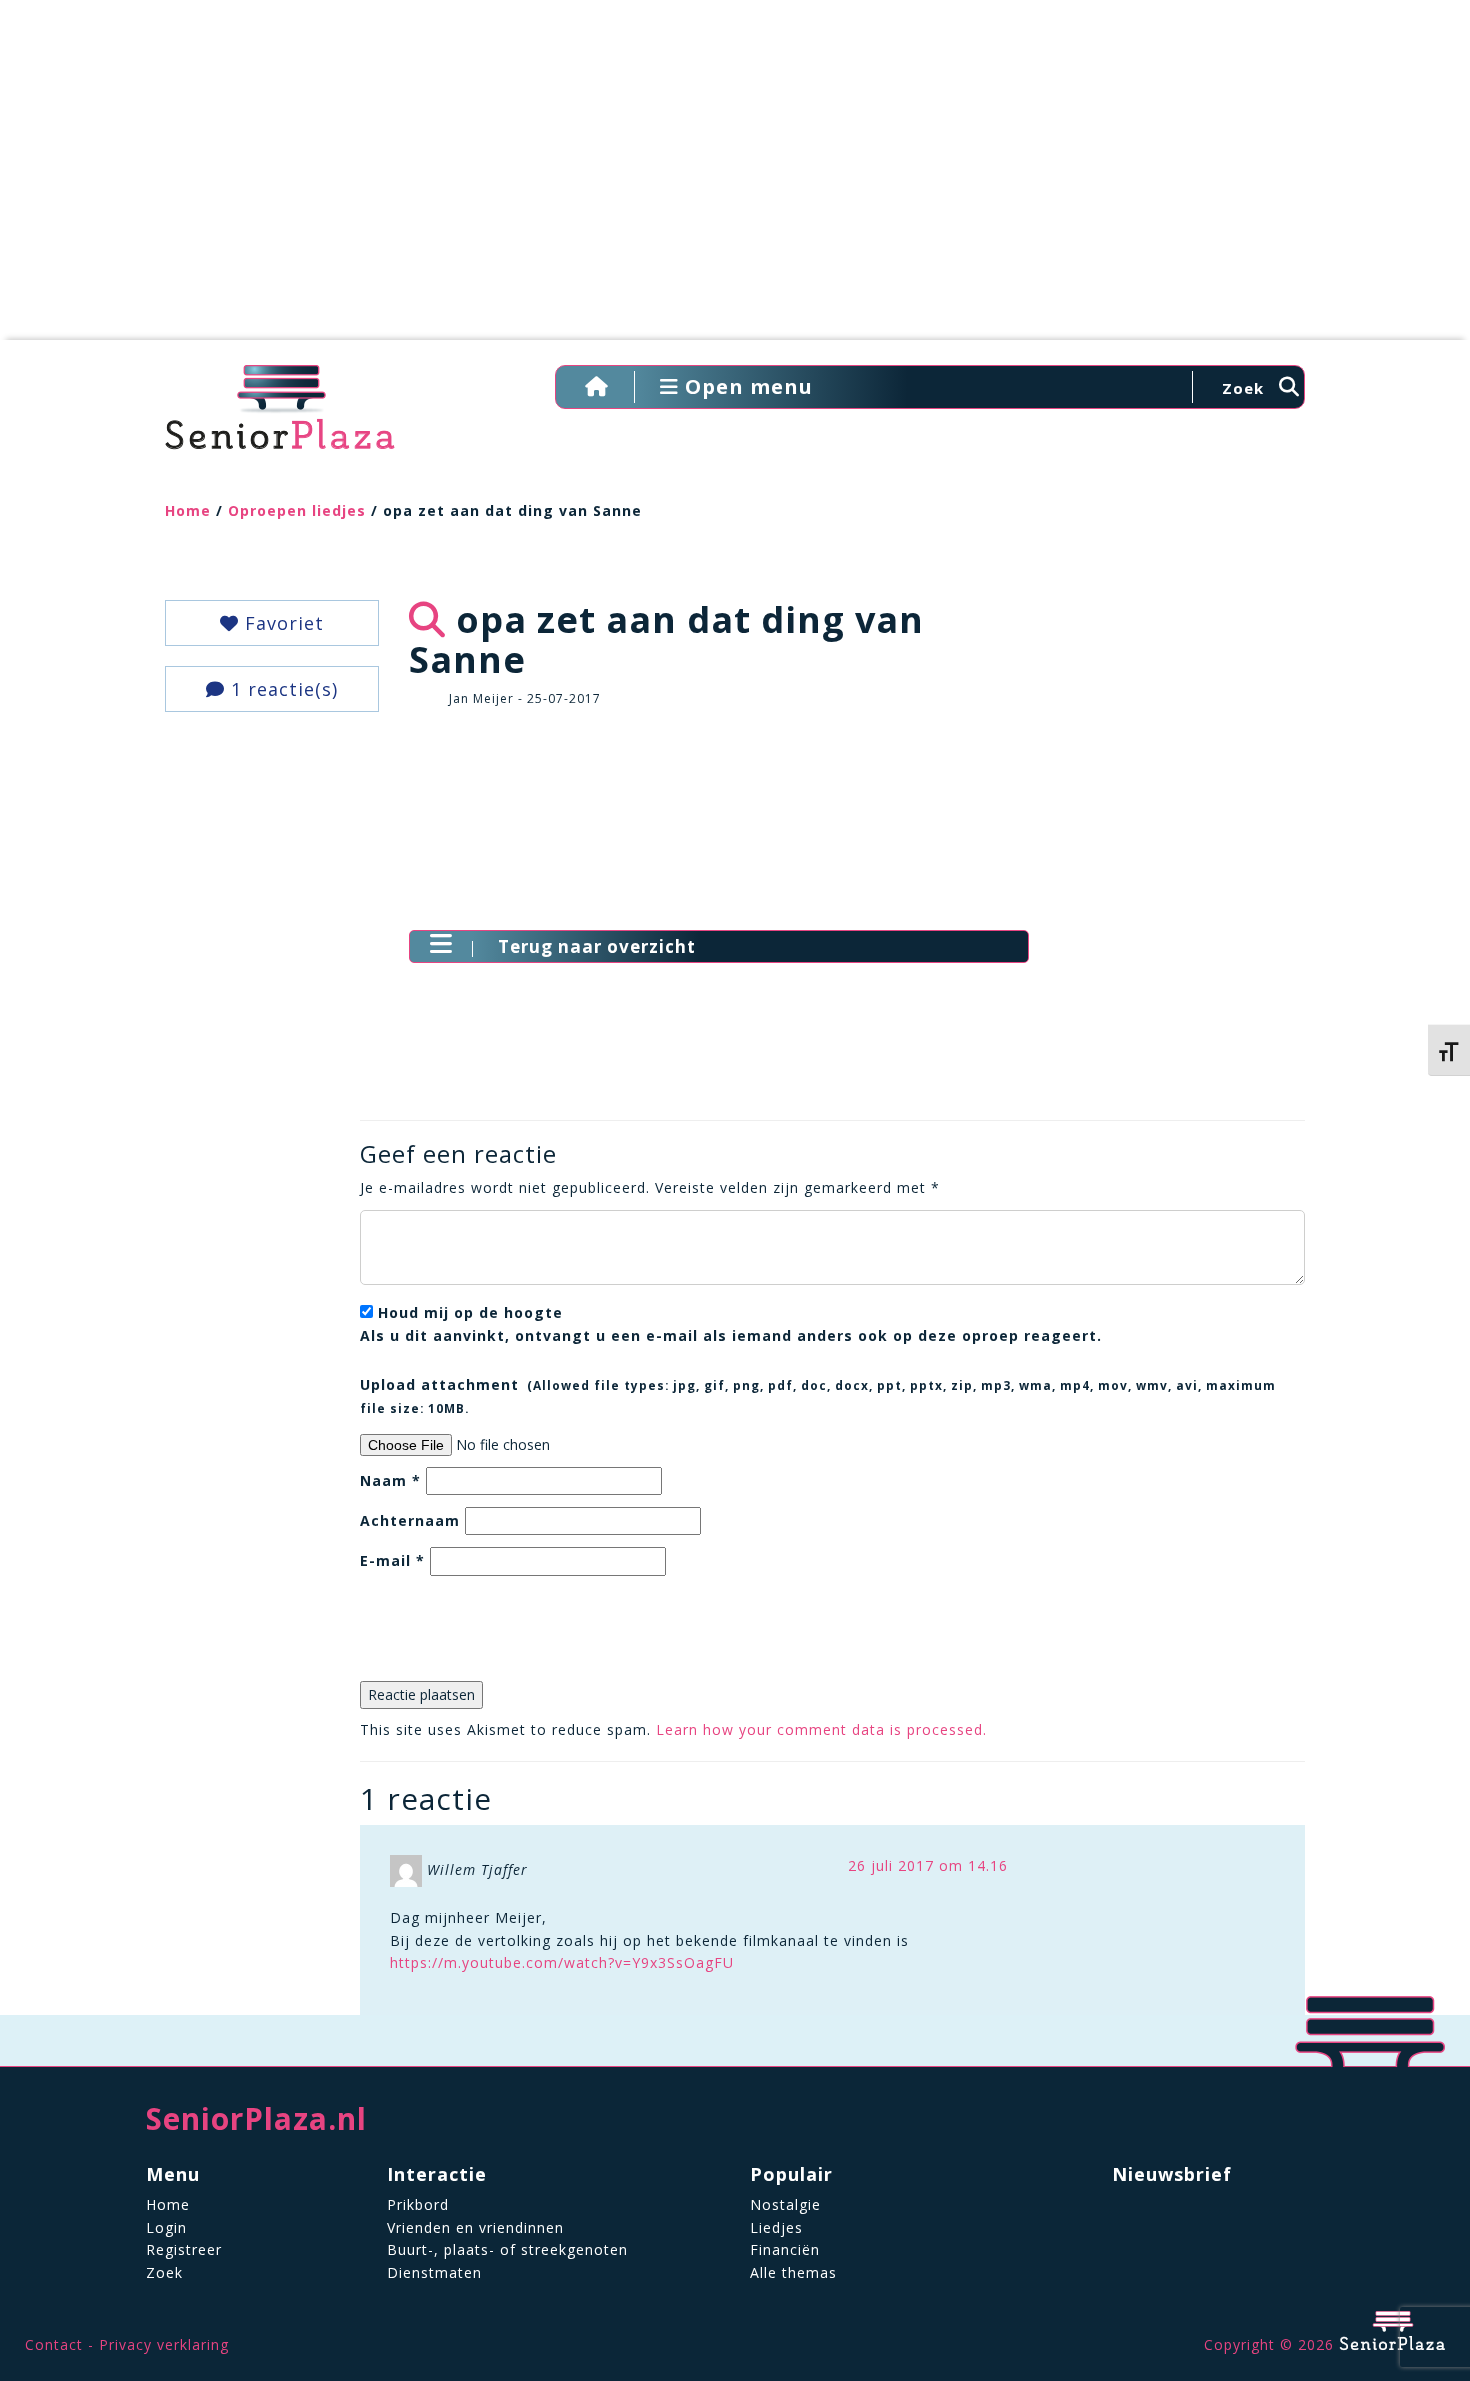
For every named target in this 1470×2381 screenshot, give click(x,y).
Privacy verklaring (164, 2344)
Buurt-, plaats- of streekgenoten (507, 2249)
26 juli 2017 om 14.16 (928, 1865)
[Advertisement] (735, 180)
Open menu (746, 386)
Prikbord (418, 2204)
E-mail (392, 1560)
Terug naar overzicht (597, 946)
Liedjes (776, 2227)
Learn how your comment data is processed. (821, 1729)
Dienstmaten (434, 2272)
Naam (390, 1480)
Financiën (785, 2249)
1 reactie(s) (281, 689)
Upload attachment (818, 1395)
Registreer (184, 2249)
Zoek (164, 2272)
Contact (54, 2344)
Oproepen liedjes (297, 510)
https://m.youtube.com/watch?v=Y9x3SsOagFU (562, 1962)
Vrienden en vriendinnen (475, 2227)
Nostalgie (785, 2204)
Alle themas (793, 2272)
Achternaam (410, 1520)
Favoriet (281, 623)
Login (166, 2227)
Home (188, 510)
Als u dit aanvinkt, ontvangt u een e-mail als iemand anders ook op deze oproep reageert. (731, 1323)
